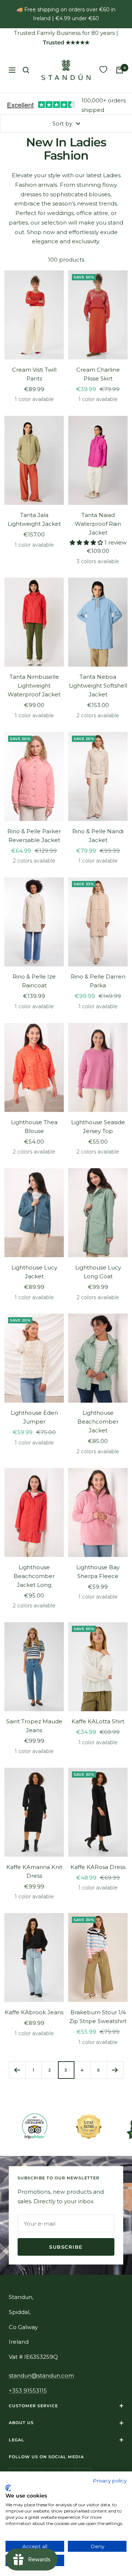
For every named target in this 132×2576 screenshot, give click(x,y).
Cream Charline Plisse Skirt (98, 374)
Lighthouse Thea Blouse (34, 1127)
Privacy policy (110, 2481)
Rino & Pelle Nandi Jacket (98, 836)
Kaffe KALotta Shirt (98, 1721)
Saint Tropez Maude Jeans (34, 1726)
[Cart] (120, 70)
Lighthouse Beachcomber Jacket (98, 1422)
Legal (16, 2440)
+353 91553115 (28, 2391)
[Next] (115, 2070)
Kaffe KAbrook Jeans (34, 2012)
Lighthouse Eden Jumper (34, 1417)
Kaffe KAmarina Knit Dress (34, 1871)
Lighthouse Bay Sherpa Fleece (98, 1572)
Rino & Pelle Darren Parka (98, 981)
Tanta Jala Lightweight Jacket (34, 519)
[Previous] (17, 2070)
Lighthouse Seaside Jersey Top (98, 1127)
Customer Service (33, 2406)
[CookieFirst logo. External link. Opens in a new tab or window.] (8, 2488)
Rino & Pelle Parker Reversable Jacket (34, 836)
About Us (21, 2423)
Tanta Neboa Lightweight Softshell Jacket (98, 686)
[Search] (26, 70)
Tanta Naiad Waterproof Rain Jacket (98, 524)
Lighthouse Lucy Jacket (34, 1272)
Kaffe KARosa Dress (98, 1867)
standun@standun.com (41, 2375)
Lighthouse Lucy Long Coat (98, 1272)
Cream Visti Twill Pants (34, 374)
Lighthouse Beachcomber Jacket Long (34, 1576)
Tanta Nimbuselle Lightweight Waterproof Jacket (34, 686)
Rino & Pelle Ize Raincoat (34, 981)
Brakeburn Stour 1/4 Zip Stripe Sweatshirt (98, 2017)
